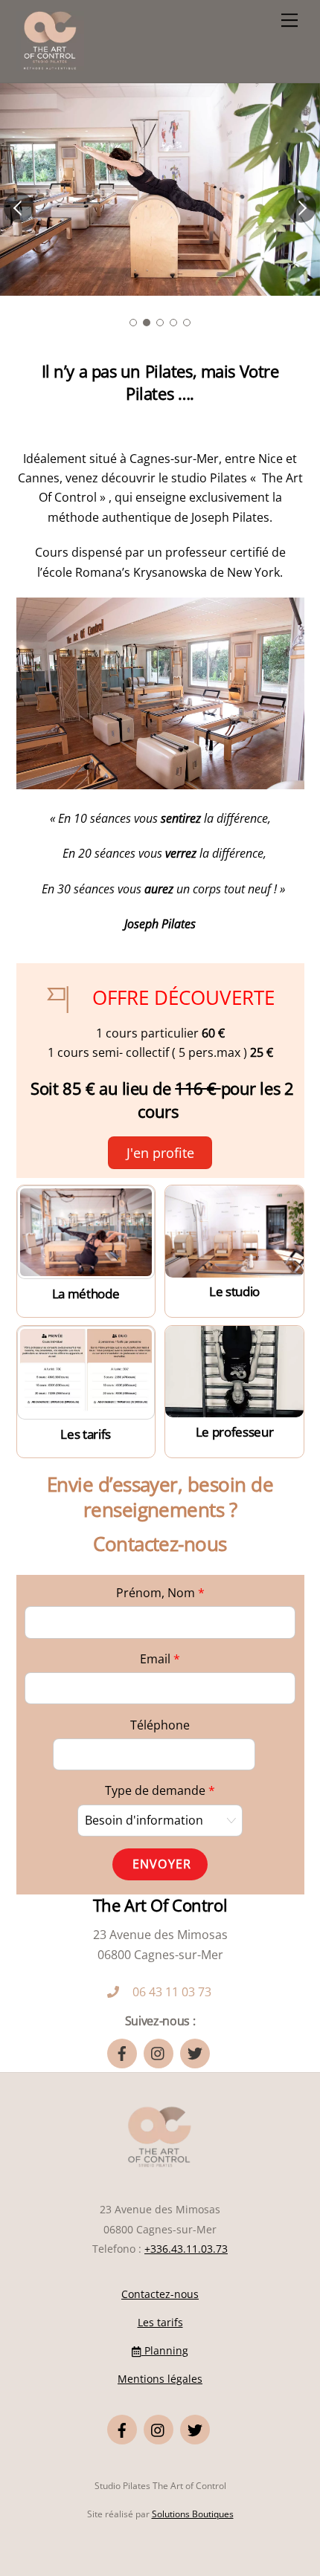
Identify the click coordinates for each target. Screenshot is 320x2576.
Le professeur (235, 1432)
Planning (165, 2350)
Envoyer (161, 1864)
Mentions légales (160, 2379)
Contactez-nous (160, 2294)
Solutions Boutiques (193, 2514)
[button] (19, 207)
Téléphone (160, 1725)
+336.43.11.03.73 (186, 2249)
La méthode (86, 1294)
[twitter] (195, 2052)
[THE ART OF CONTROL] (51, 64)
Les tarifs (86, 1434)
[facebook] (122, 2052)
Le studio (234, 1291)
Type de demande (160, 1790)
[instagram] (159, 2052)
